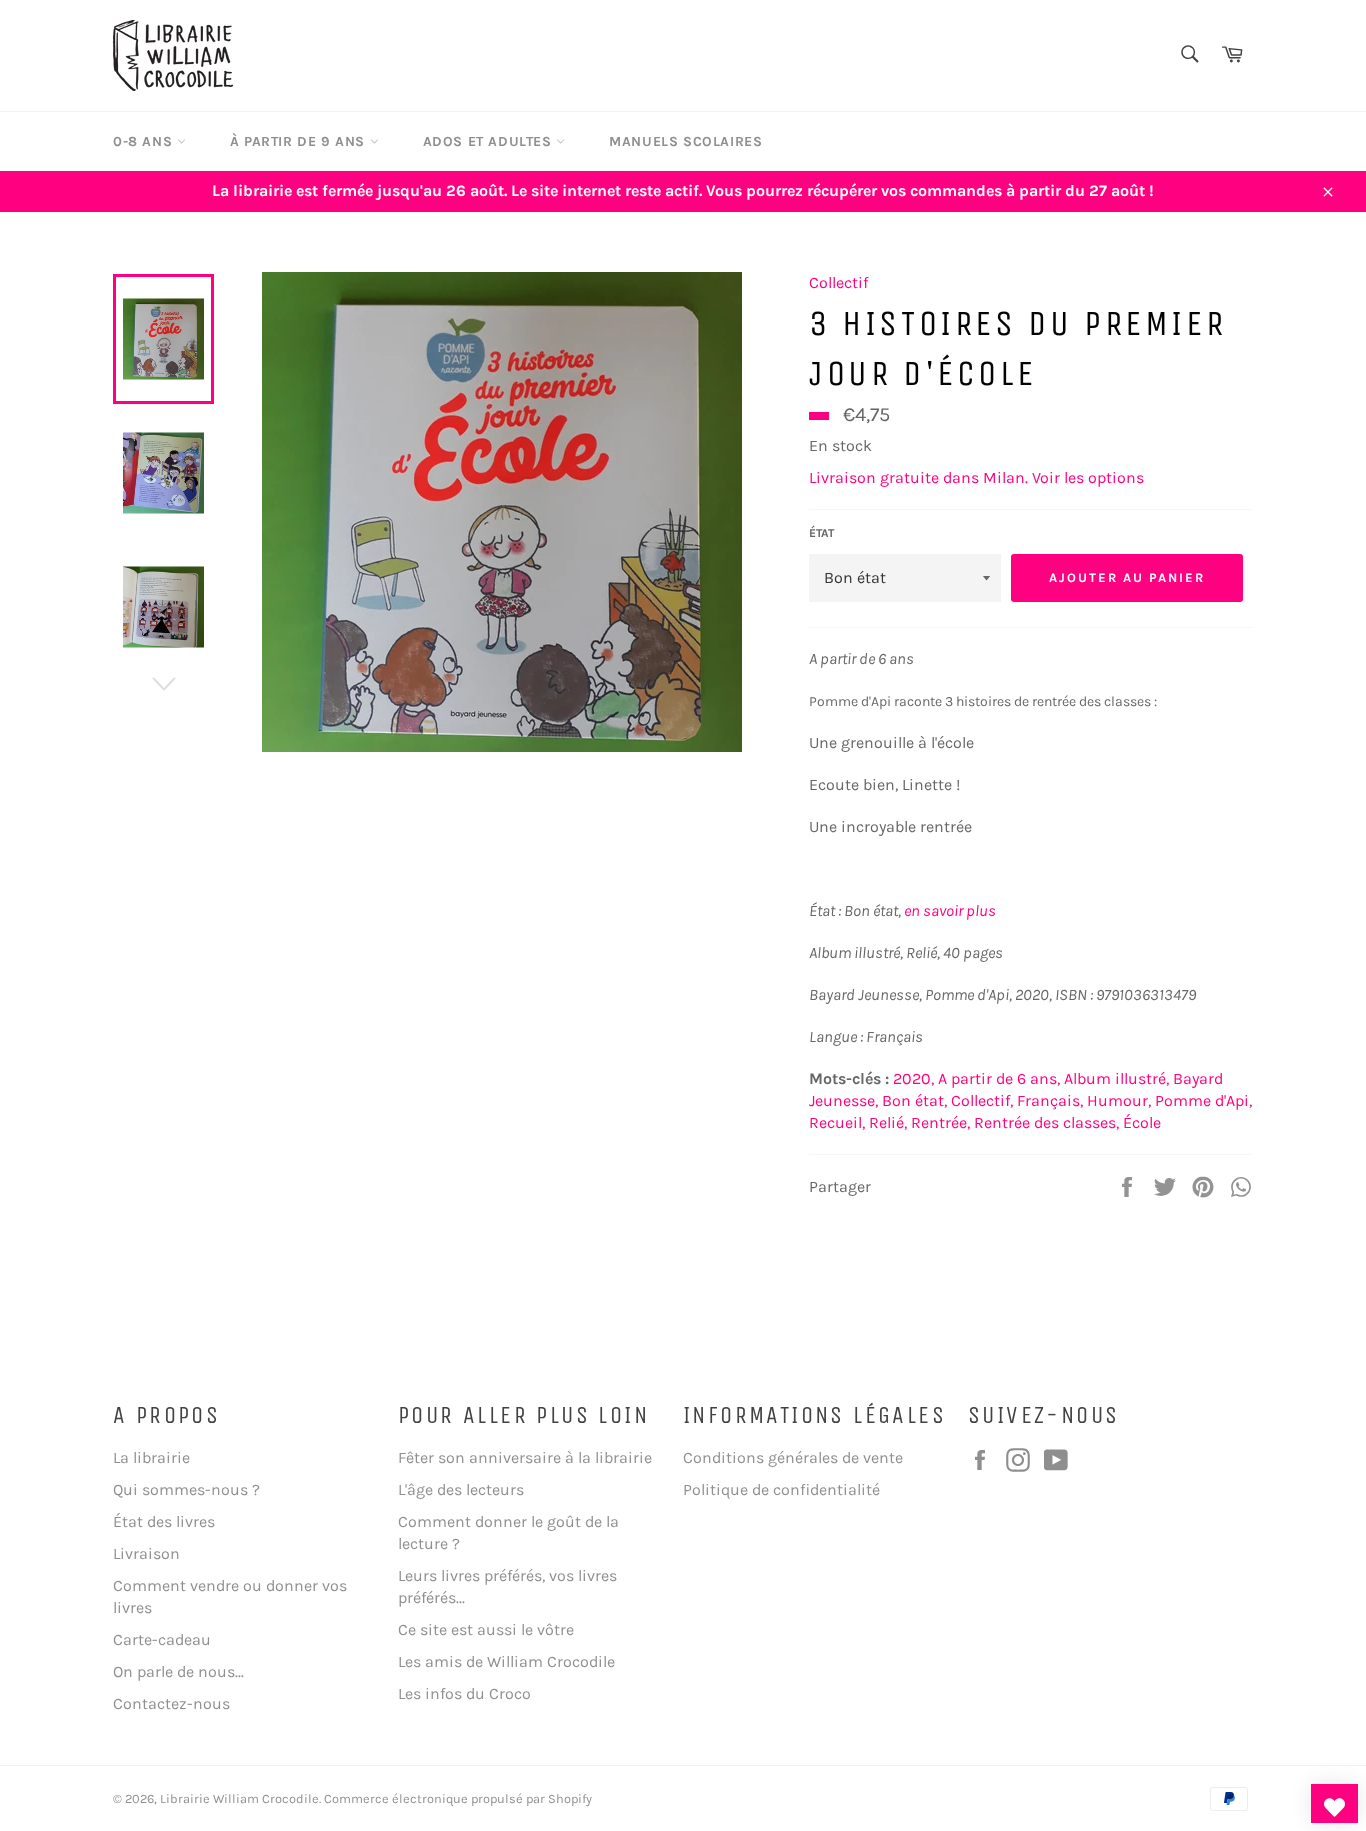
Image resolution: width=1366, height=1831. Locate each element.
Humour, (1119, 1100)
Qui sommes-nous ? (186, 1489)
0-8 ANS (145, 141)
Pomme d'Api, (1203, 1100)
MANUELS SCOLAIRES (685, 141)
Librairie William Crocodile (239, 1798)
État (821, 533)
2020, (913, 1078)
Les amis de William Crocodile (506, 1661)
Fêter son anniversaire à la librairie (525, 1457)
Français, (1050, 1100)
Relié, (888, 1122)
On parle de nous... (178, 1671)
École (1142, 1122)
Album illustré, (1116, 1078)
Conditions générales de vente (793, 1457)
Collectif (838, 282)
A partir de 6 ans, (999, 1078)
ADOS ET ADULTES (490, 141)
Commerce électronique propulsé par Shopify (458, 1798)
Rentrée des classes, (1046, 1122)
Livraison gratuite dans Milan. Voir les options (976, 477)
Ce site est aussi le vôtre (486, 1629)
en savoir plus (950, 910)
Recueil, (837, 1122)
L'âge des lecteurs (461, 1489)
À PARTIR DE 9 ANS (300, 141)
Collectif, (982, 1100)
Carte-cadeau (162, 1639)
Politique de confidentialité (781, 1489)
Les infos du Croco (464, 1693)
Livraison (146, 1553)
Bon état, (914, 1100)
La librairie (151, 1457)
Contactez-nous (171, 1703)
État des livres (164, 1521)
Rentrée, (940, 1122)
